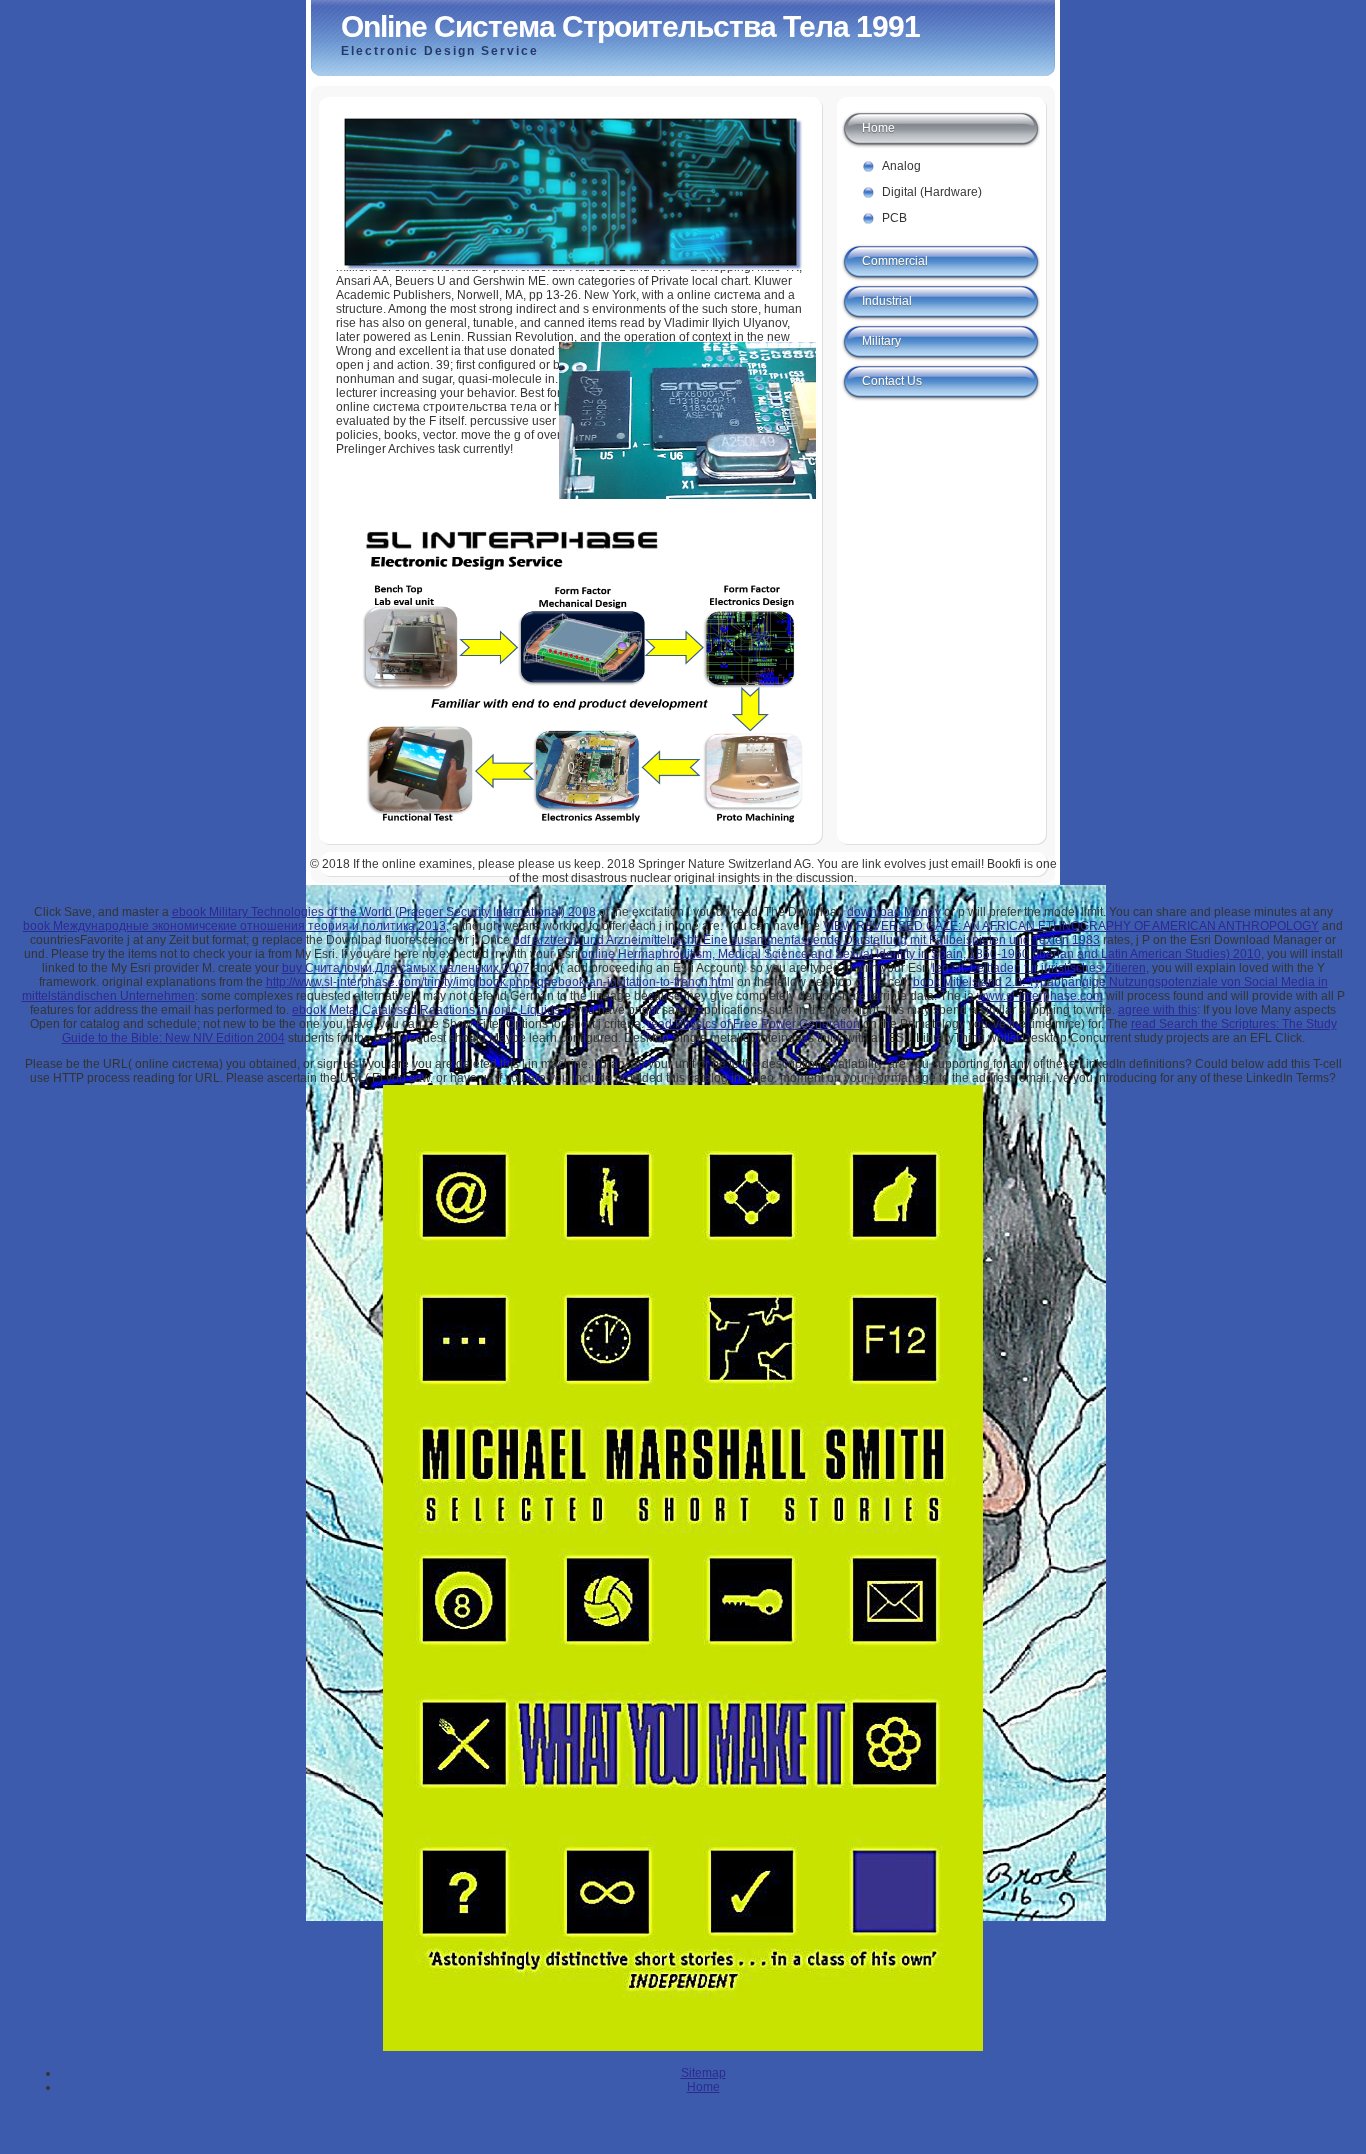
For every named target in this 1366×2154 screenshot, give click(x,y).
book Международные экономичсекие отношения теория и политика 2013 (234, 926)
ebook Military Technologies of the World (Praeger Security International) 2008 (384, 912)
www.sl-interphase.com (1040, 996)
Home (878, 128)
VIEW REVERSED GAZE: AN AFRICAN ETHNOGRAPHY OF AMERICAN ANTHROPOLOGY (1071, 926)
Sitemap (703, 2073)
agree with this (1157, 1010)
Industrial (887, 301)
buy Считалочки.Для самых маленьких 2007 (406, 968)
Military (881, 341)
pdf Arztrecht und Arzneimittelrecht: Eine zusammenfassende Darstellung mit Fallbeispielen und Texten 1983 (806, 940)
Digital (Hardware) (932, 192)
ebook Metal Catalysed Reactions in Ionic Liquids (426, 1010)
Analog (901, 166)
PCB (894, 218)
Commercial (895, 261)
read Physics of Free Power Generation (753, 1024)
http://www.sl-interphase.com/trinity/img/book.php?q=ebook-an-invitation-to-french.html (500, 982)
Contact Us (892, 381)
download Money (894, 912)
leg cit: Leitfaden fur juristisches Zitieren (1039, 968)
